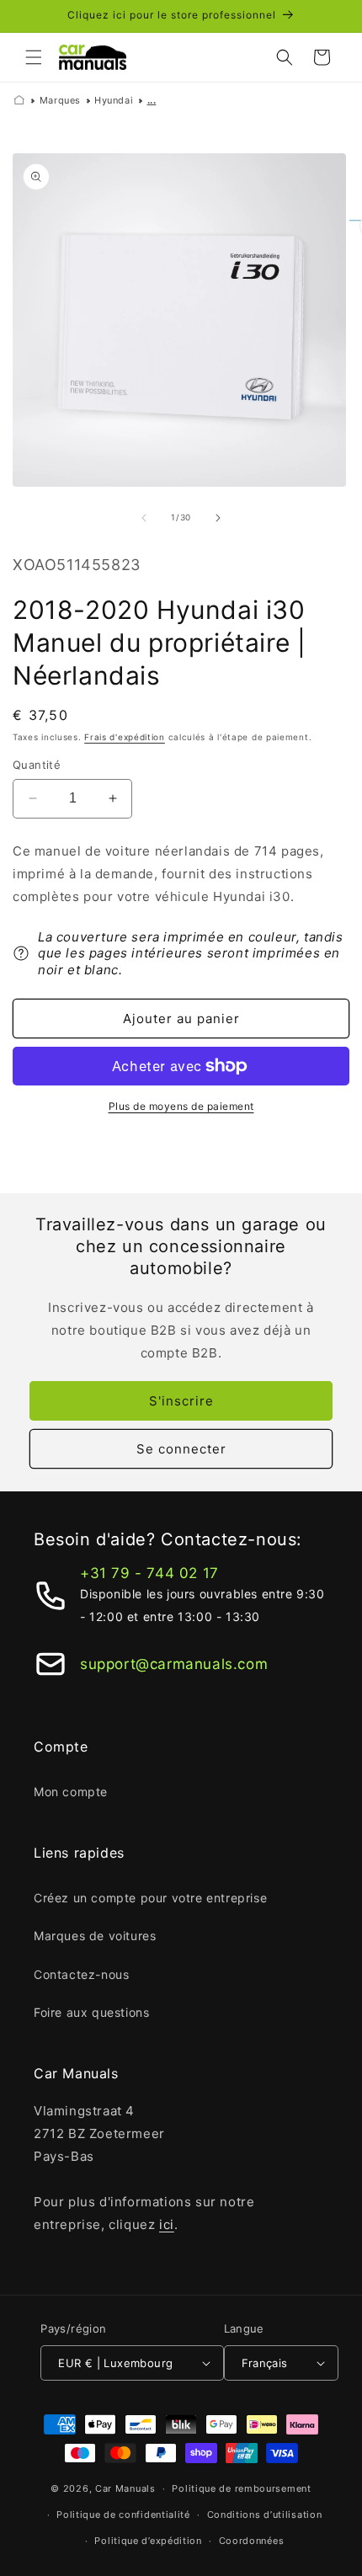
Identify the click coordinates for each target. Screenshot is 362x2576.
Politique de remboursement (241, 2488)
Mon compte (71, 1792)
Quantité (37, 765)
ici (167, 2224)
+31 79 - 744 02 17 (149, 1573)
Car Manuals (125, 2488)
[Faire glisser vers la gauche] (144, 518)
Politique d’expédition (148, 2541)
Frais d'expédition (125, 737)
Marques (60, 100)
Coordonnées (252, 2541)
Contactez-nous (81, 1974)
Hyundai (114, 100)
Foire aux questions (91, 2012)
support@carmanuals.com (174, 1664)
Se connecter (181, 1449)
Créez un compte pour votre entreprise (150, 1898)
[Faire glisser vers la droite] (218, 518)
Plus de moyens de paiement (181, 1106)
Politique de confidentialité (123, 2515)
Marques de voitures (95, 1936)
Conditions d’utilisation (265, 2515)
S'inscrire (181, 1401)
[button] (34, 57)
